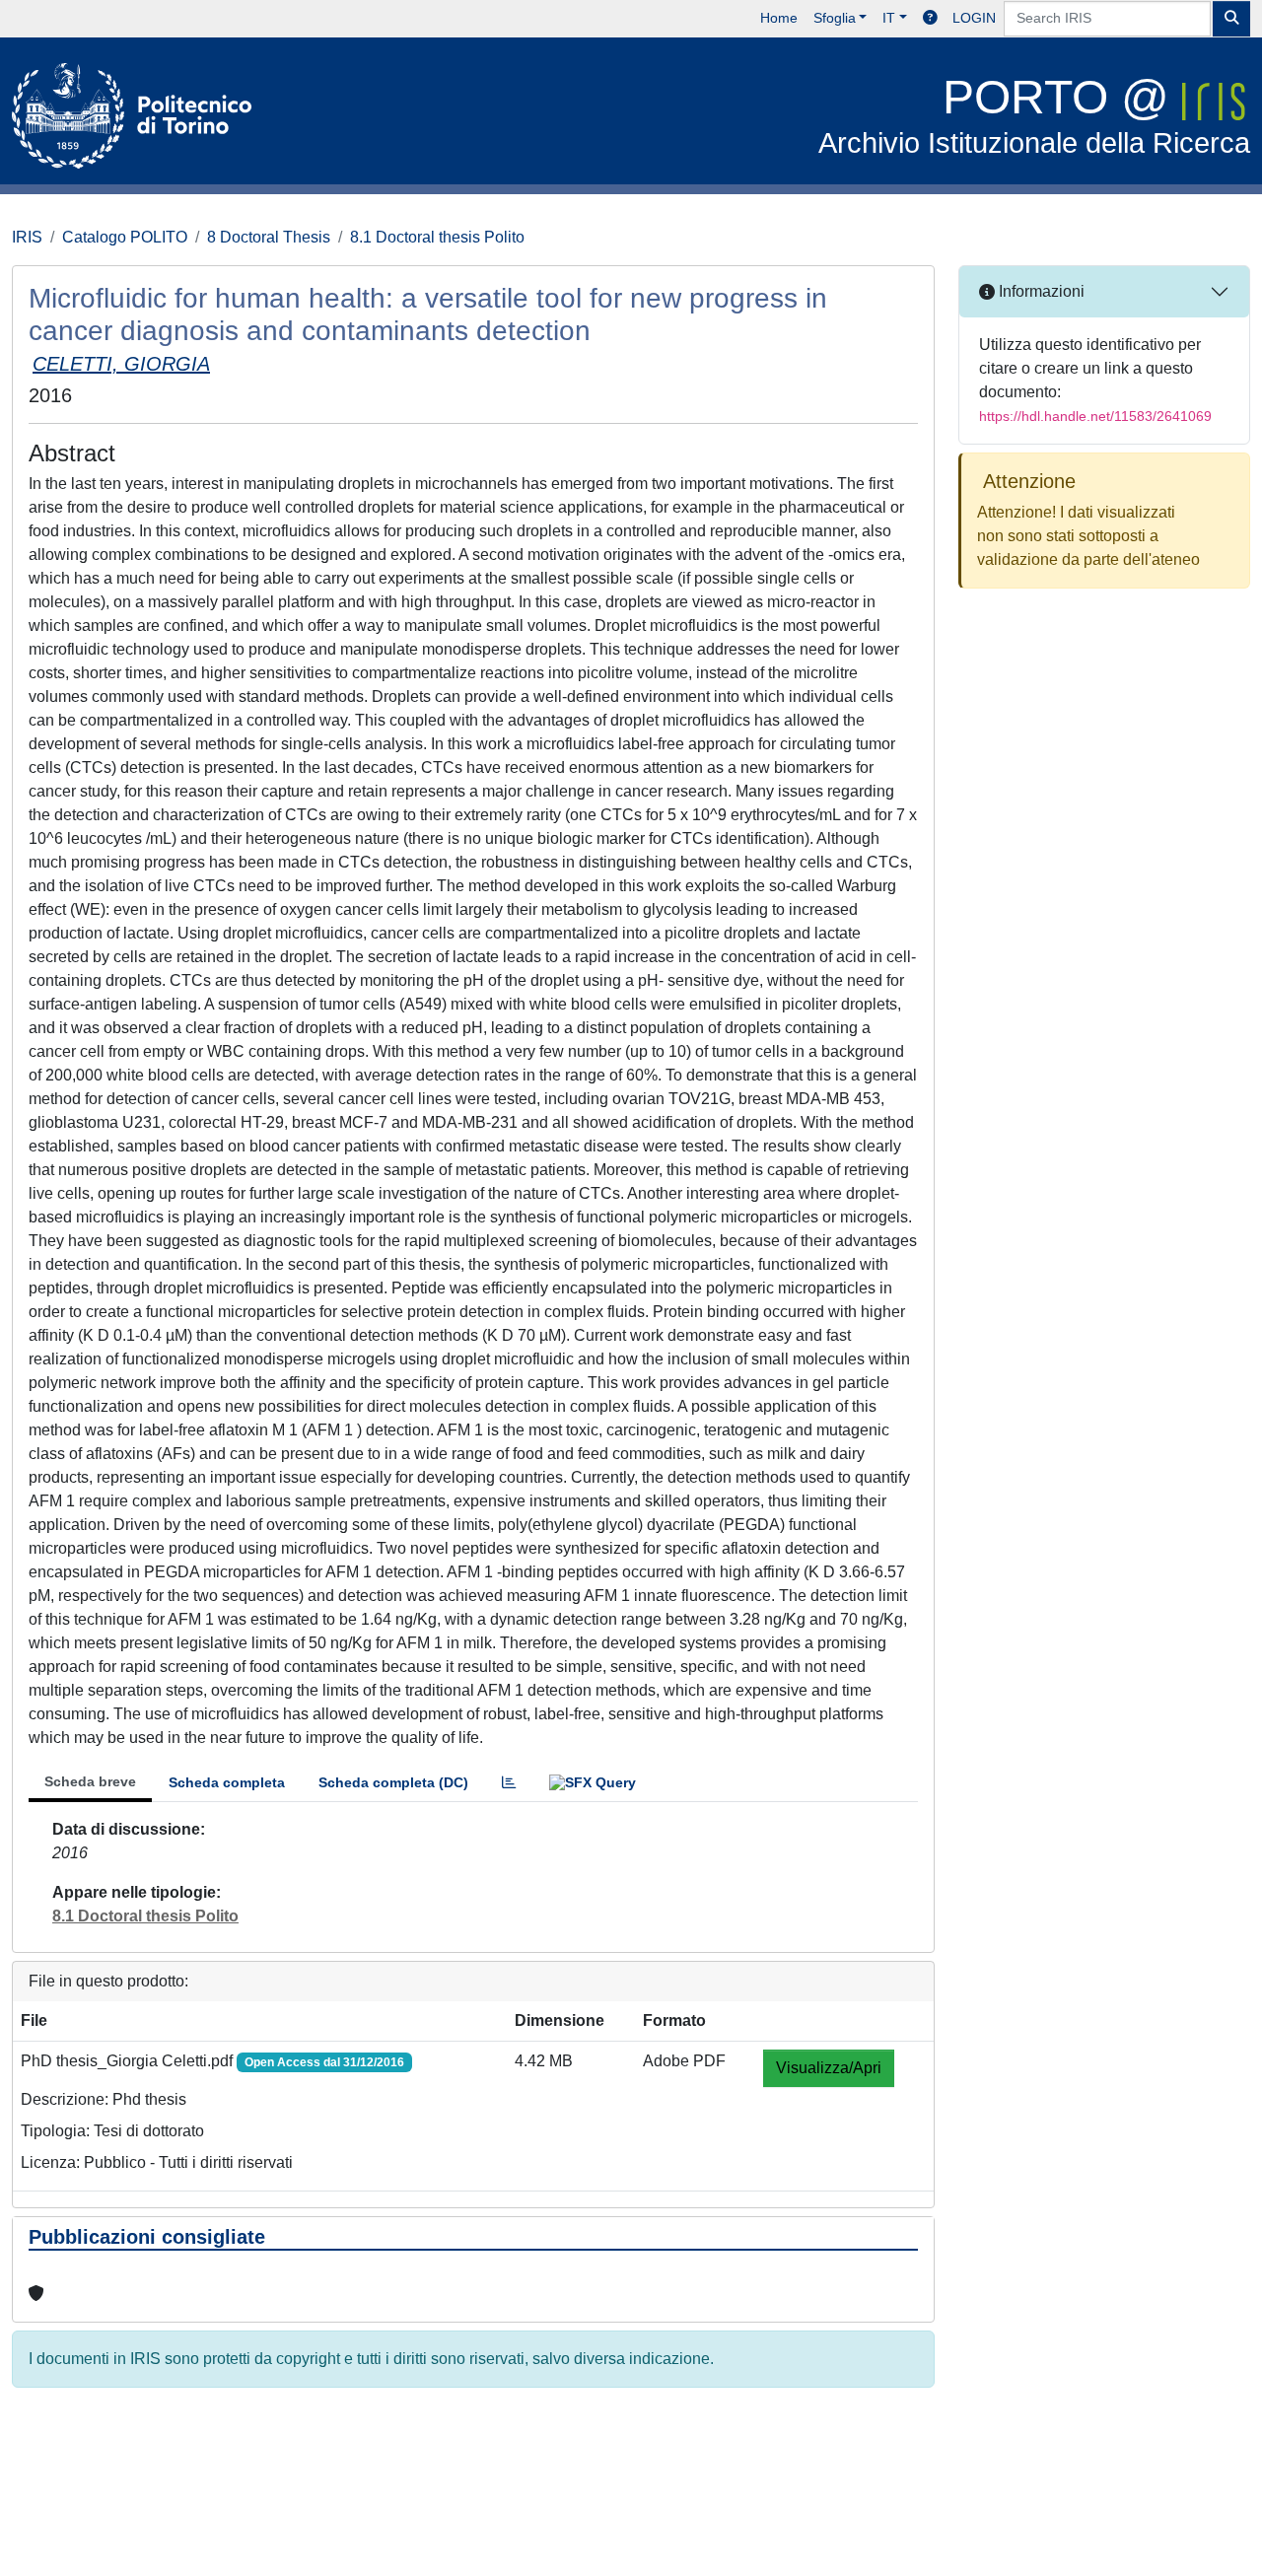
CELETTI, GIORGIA (121, 364)
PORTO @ (1034, 115)
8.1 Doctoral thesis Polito (437, 237)
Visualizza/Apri (829, 2068)
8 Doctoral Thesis (269, 237)
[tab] (509, 1783)
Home (779, 18)
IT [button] (889, 18)
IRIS (27, 237)
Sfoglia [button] (835, 18)
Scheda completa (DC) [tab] (393, 1782)
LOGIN (974, 18)
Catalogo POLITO (125, 237)
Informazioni (1040, 291)
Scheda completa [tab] (227, 1782)
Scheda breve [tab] (90, 1781)
